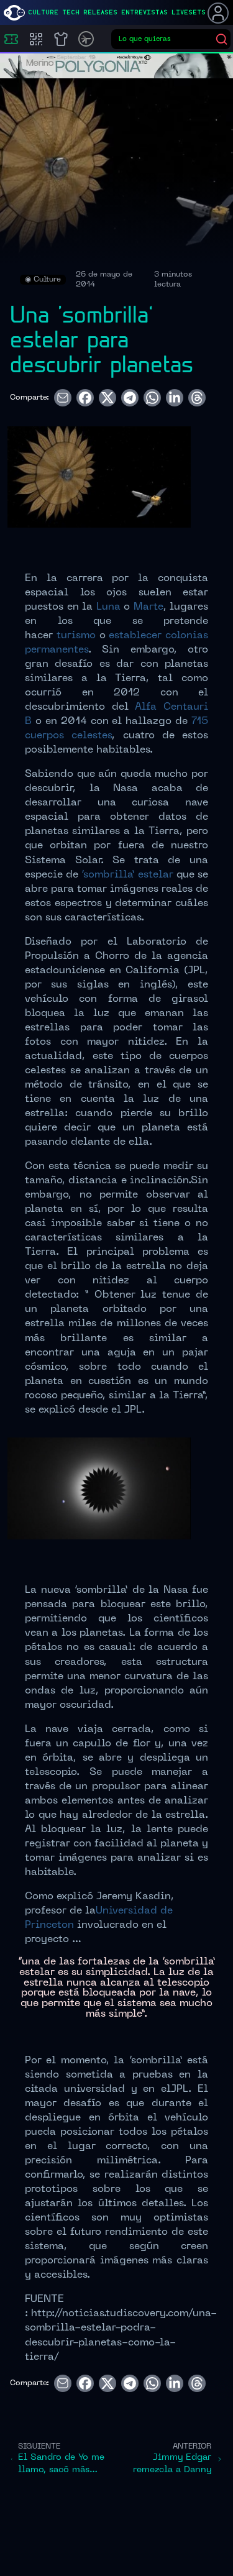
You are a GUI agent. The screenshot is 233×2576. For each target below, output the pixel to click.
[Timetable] (86, 39)
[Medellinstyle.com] (14, 13)
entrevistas (144, 12)
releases (100, 12)
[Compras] (36, 39)
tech (71, 12)
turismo (76, 636)
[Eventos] (11, 39)
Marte (148, 607)
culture (43, 12)
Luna (108, 607)
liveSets (189, 12)
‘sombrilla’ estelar (127, 875)
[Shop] (61, 39)
